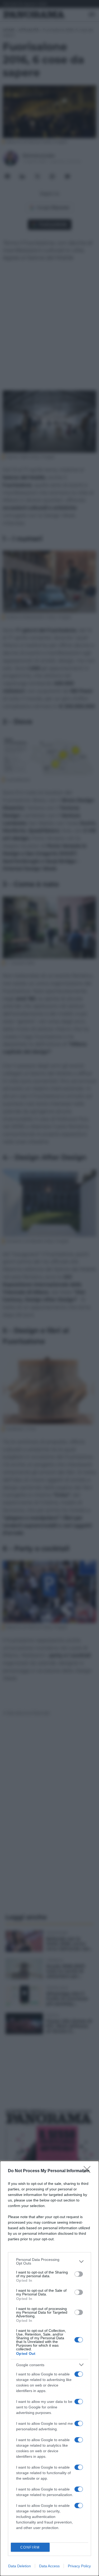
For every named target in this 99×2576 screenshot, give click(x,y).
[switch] (79, 2274)
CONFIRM (30, 2547)
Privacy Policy (79, 2566)
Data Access (49, 2566)
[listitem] (49, 2261)
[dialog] (49, 2368)
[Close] (89, 2171)
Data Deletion (20, 2566)
